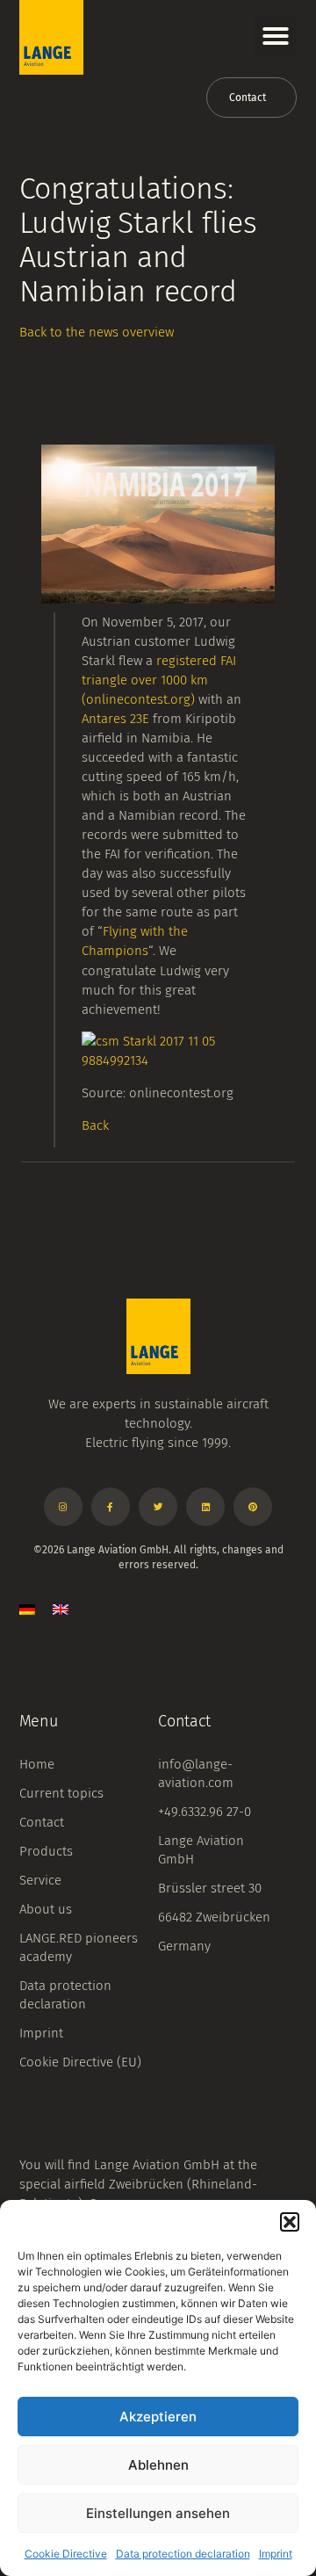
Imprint (276, 2554)
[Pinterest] (253, 1507)
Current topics (61, 1793)
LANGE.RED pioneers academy (79, 1947)
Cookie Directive (66, 2554)
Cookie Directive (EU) (80, 2062)
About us (46, 1909)
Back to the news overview (97, 332)
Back (95, 1125)
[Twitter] (158, 1507)
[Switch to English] (61, 1608)
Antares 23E (115, 719)
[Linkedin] (205, 1507)
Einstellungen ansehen (158, 2513)
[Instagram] (63, 1507)
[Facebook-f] (111, 1507)
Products (46, 1851)
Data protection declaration (183, 2554)
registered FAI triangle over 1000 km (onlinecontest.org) (159, 680)
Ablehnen (158, 2465)
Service (40, 1880)
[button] (290, 2222)
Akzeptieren (158, 2417)
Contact (42, 1822)
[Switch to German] (27, 1608)
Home (37, 1764)
